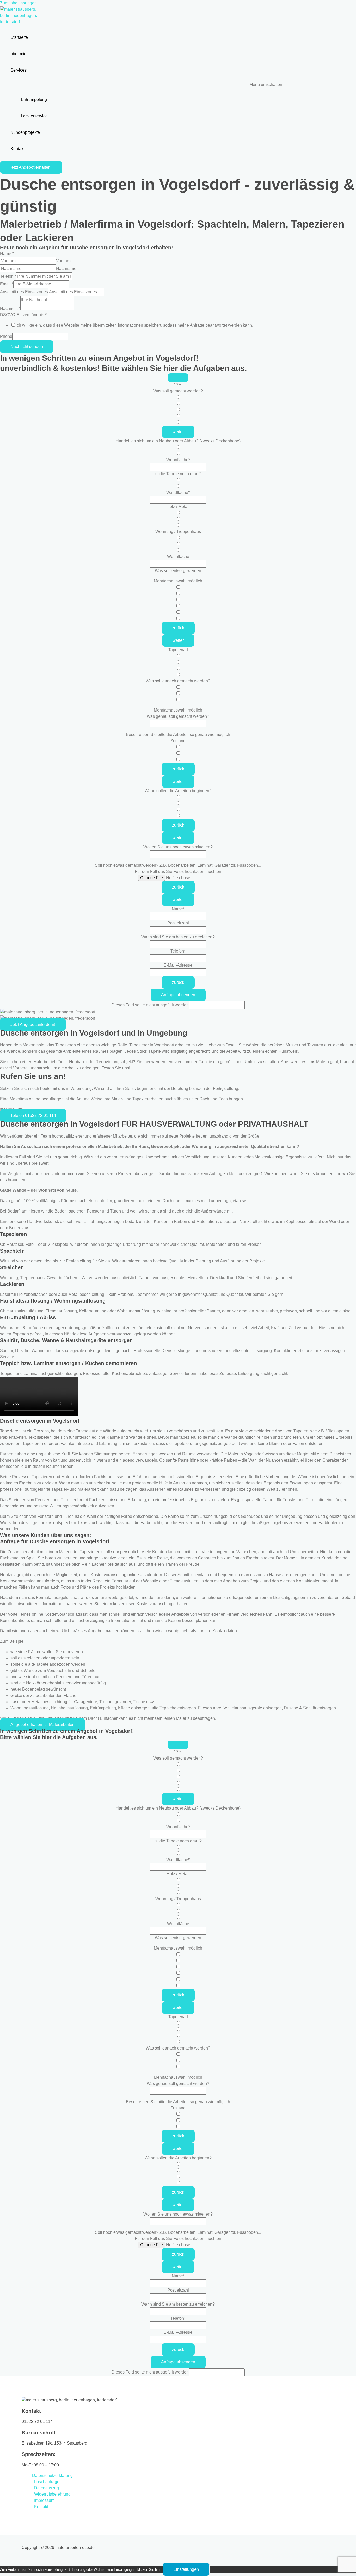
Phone (6, 336)
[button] (31, 167)
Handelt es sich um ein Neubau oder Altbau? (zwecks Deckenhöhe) (178, 441)
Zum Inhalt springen (18, 3)
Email (7, 284)
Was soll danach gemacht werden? (178, 681)
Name (7, 254)
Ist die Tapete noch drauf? (178, 474)
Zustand (178, 741)
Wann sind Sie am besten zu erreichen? (178, 937)
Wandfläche (178, 493)
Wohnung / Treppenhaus (178, 532)
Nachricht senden (27, 347)
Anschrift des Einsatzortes (24, 292)
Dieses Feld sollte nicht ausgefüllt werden (150, 1005)
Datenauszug (47, 2488)
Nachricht (10, 309)
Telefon (8, 276)
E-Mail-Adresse (178, 965)
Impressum (44, 2500)
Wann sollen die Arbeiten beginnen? (178, 791)
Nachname (66, 268)
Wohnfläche (178, 460)
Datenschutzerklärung (52, 2475)
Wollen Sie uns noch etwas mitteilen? (178, 847)
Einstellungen (186, 2569)
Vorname (64, 261)
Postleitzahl (178, 923)
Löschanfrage (47, 2482)
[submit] (178, 378)
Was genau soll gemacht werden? (178, 716)
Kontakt (41, 2507)
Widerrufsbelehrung (52, 2494)
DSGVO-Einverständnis (23, 315)
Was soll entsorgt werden (178, 571)
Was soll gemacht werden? (178, 391)
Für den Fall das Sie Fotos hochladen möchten (178, 871)
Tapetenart (178, 650)
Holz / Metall (178, 507)
